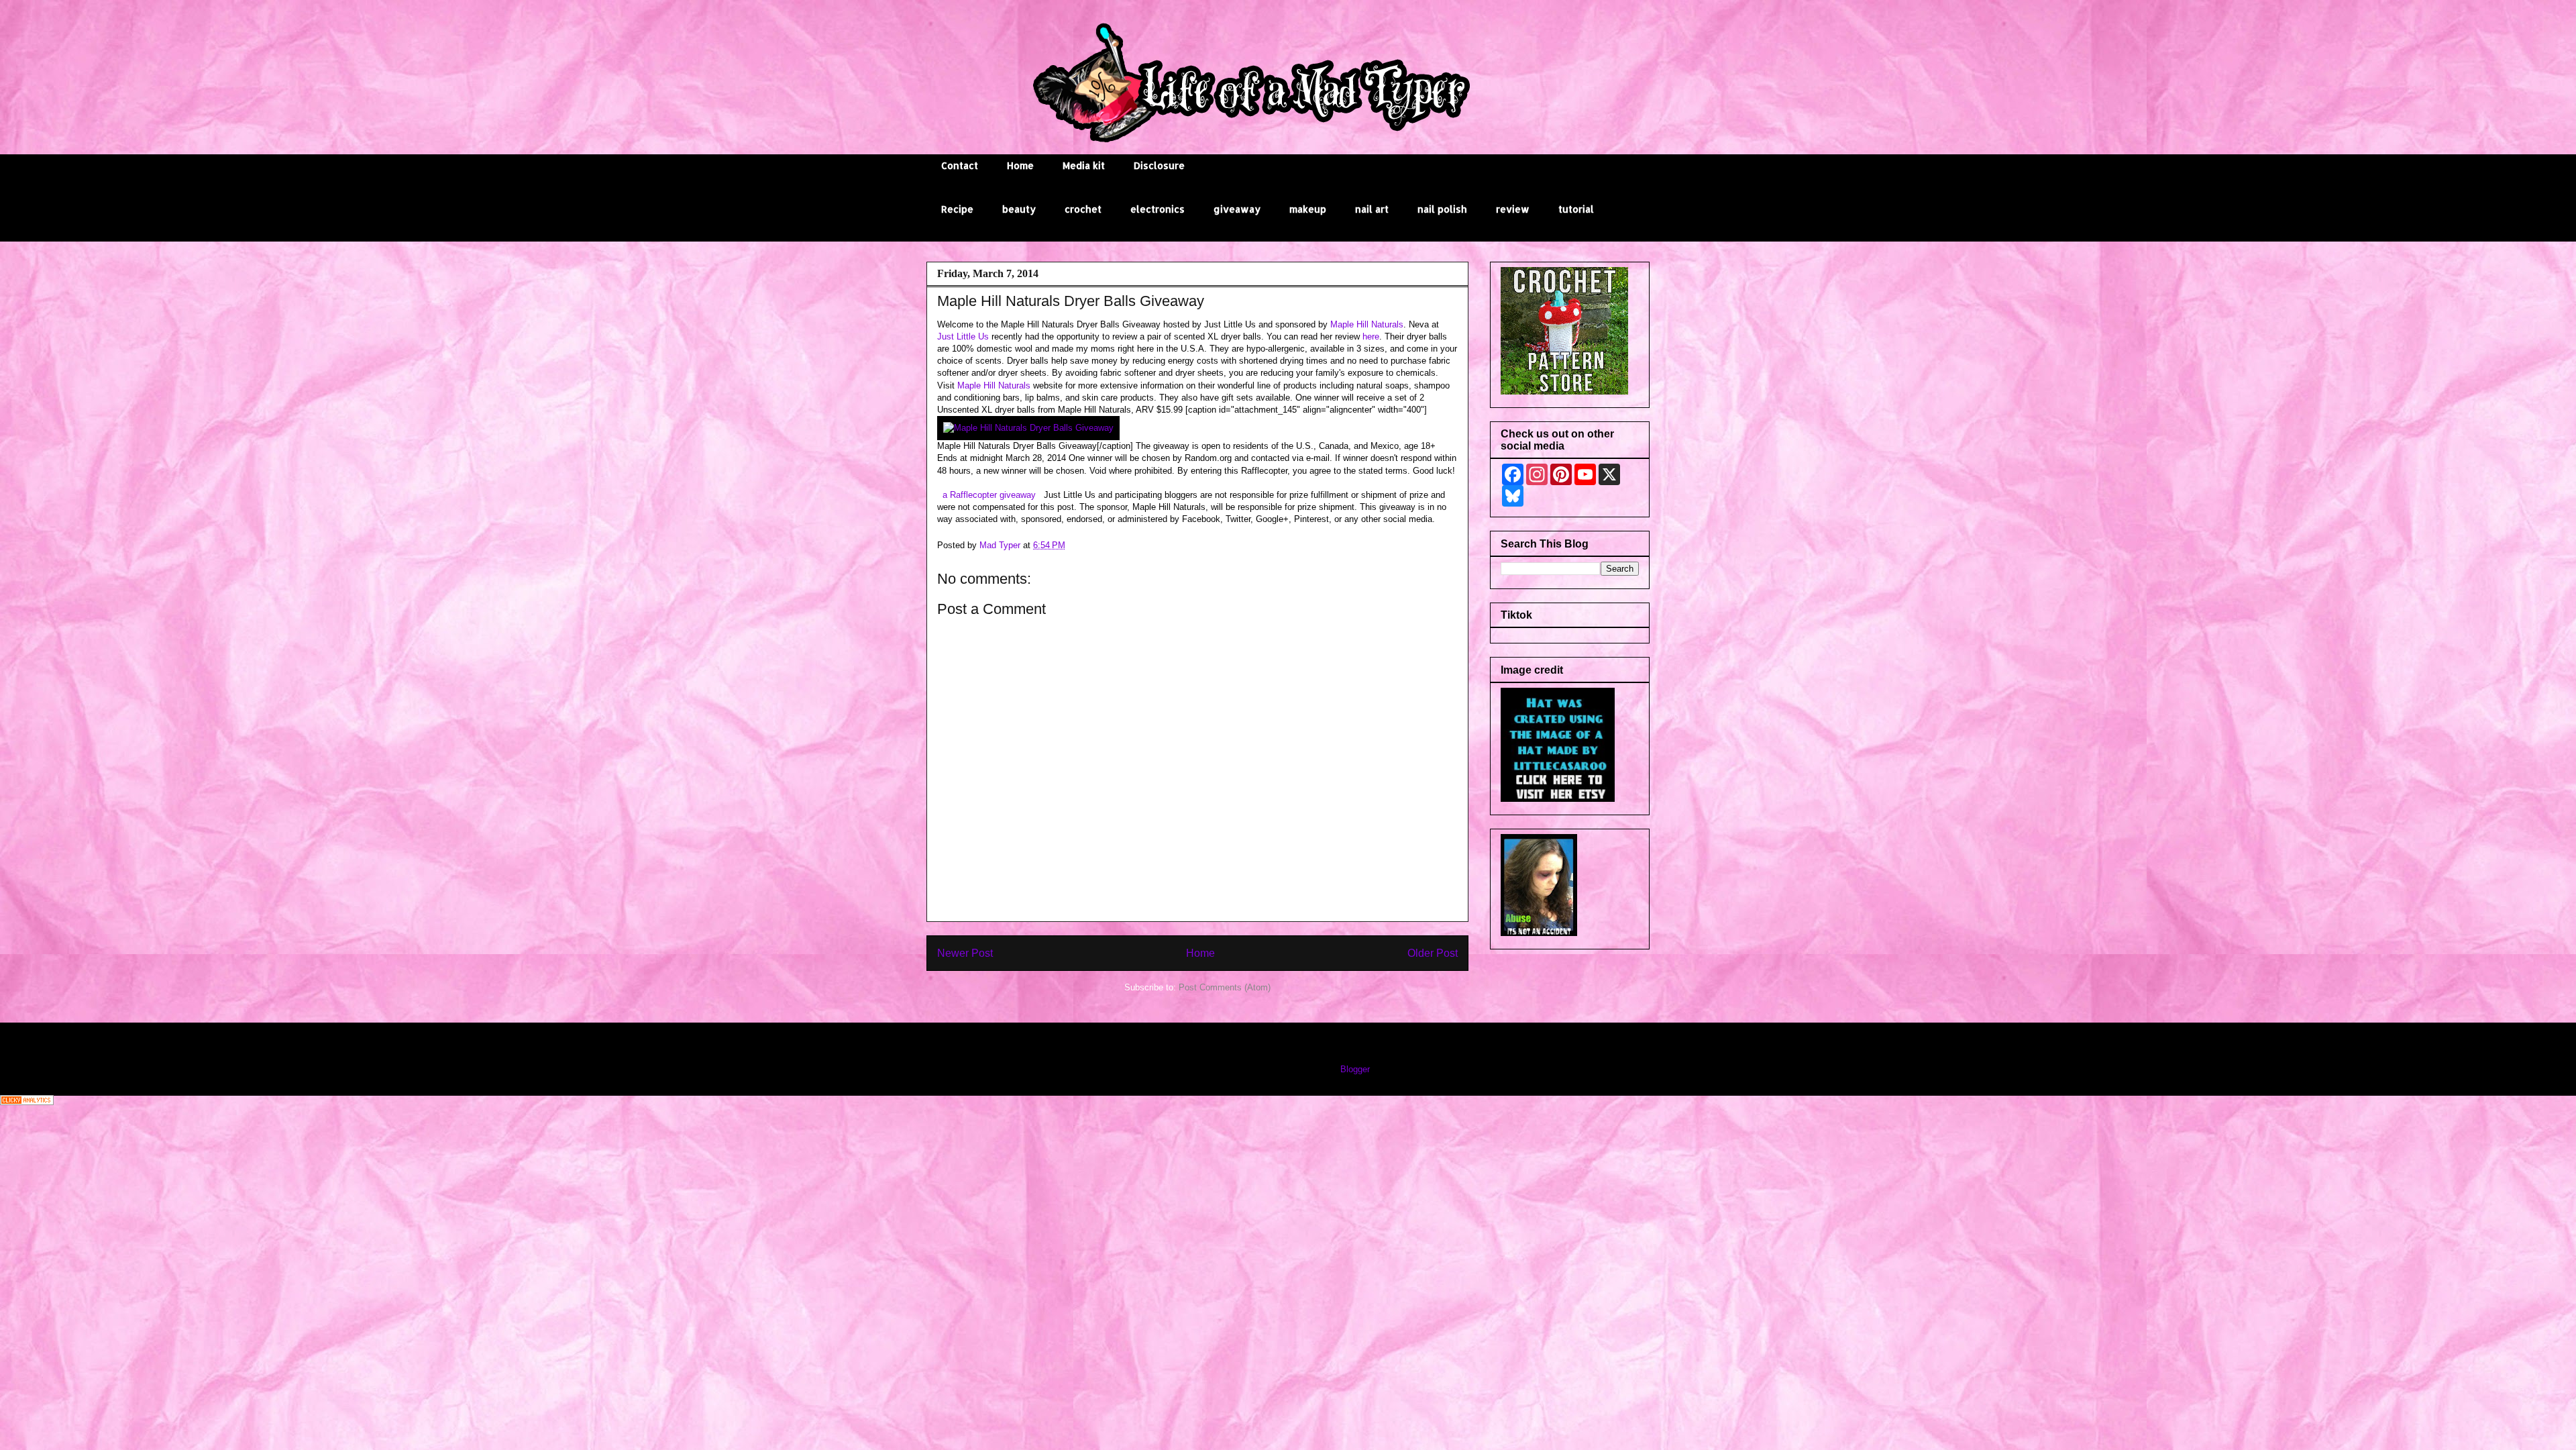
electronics (1158, 209)
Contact (960, 165)
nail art (1372, 209)
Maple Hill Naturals (1367, 324)
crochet (1083, 209)
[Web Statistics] (27, 1102)
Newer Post (965, 953)
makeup (1308, 209)
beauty (1019, 209)
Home (1020, 165)
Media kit (1084, 165)
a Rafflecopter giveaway (989, 495)
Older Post (1433, 953)
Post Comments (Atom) (1225, 987)
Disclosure (1159, 165)
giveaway (1237, 209)
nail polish (1442, 209)
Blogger (1355, 1069)
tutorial (1576, 209)
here (1371, 336)
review (1513, 209)
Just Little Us (963, 336)
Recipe (957, 209)
